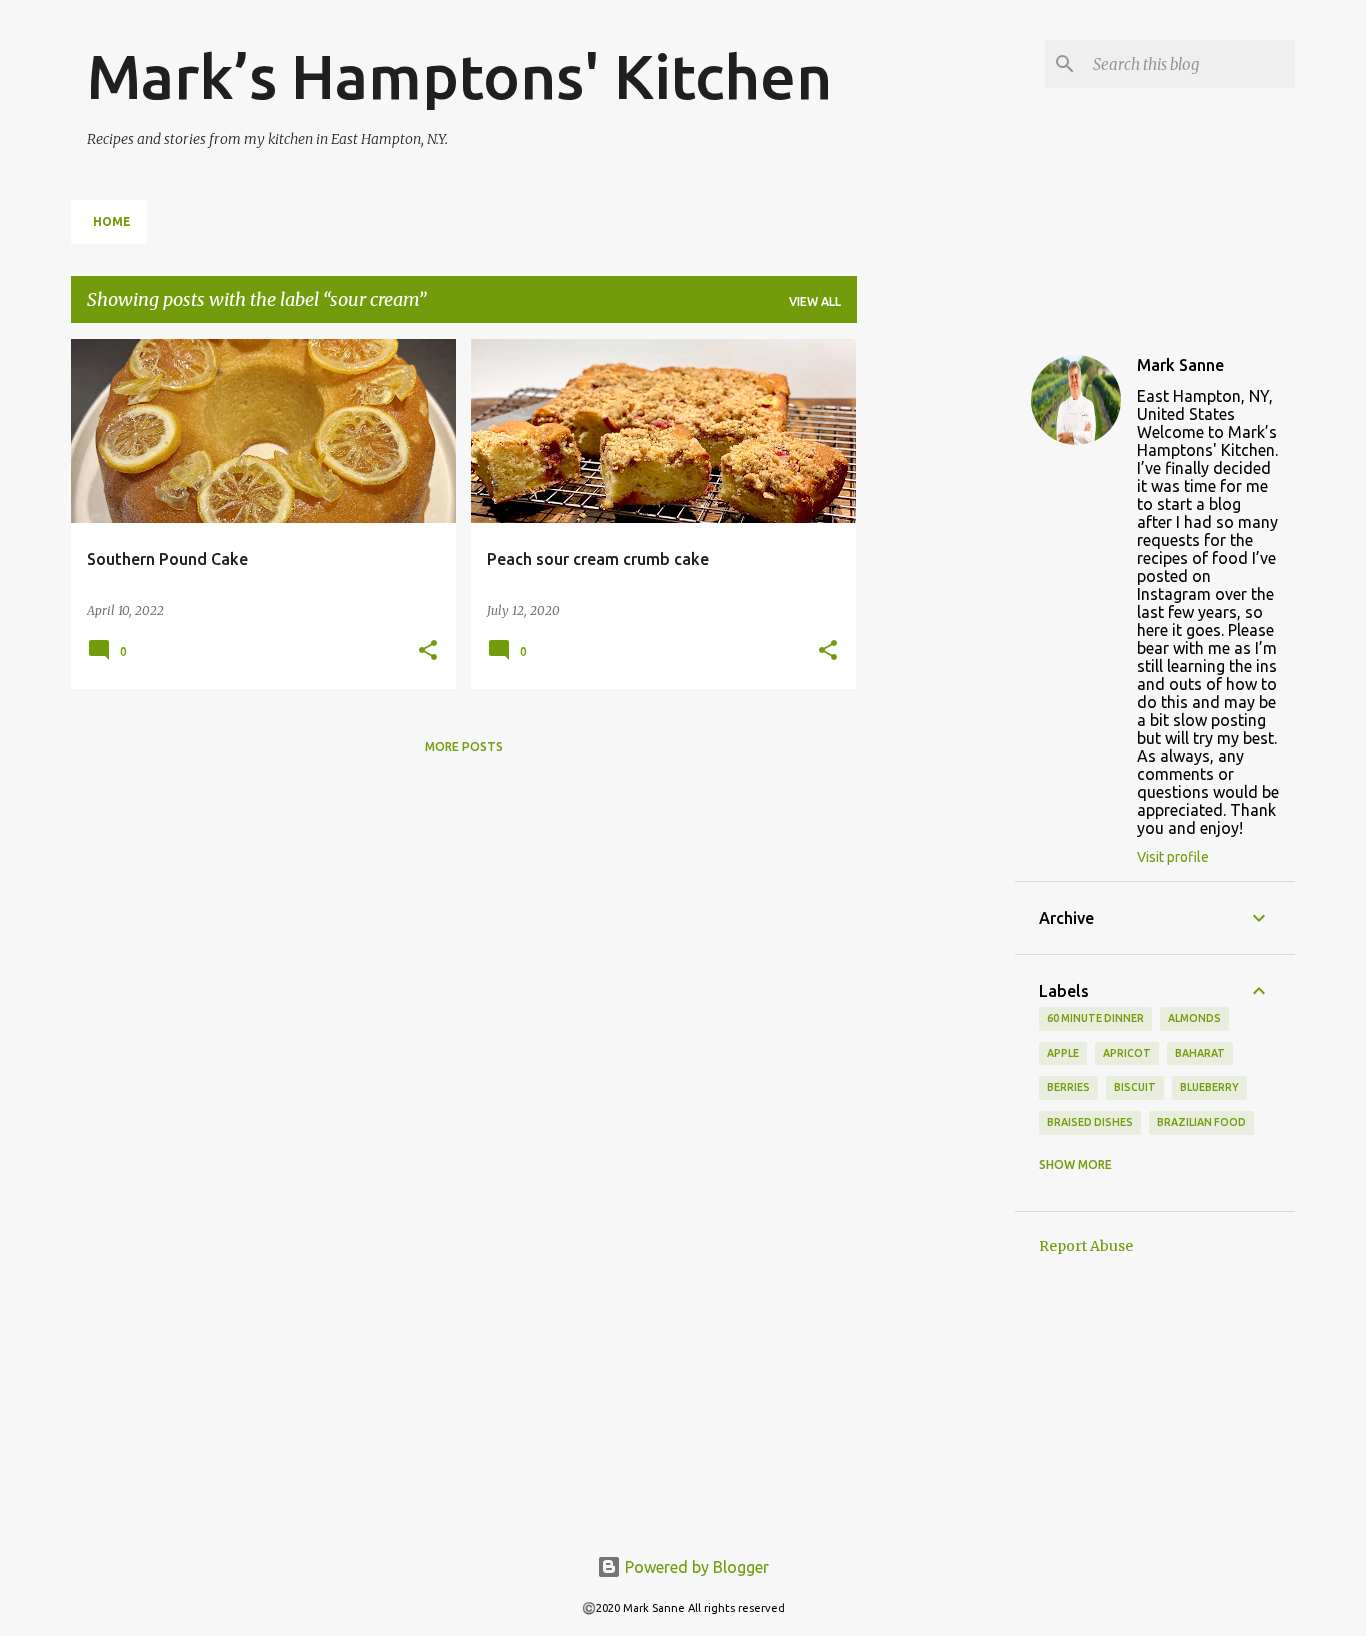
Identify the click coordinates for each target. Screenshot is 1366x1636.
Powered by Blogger (695, 1567)
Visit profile (1173, 857)
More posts (464, 746)
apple (1063, 1053)
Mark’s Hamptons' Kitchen (459, 76)
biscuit (1135, 1087)
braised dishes (1090, 1122)
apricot (1127, 1053)
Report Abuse (1086, 1246)
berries (1068, 1087)
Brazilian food (1201, 1122)
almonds (1194, 1018)
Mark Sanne (1180, 365)
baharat (1200, 1053)
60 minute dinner (1095, 1018)
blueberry (1209, 1087)
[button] (428, 651)
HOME (112, 221)
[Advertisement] (936, 639)
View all (815, 301)
